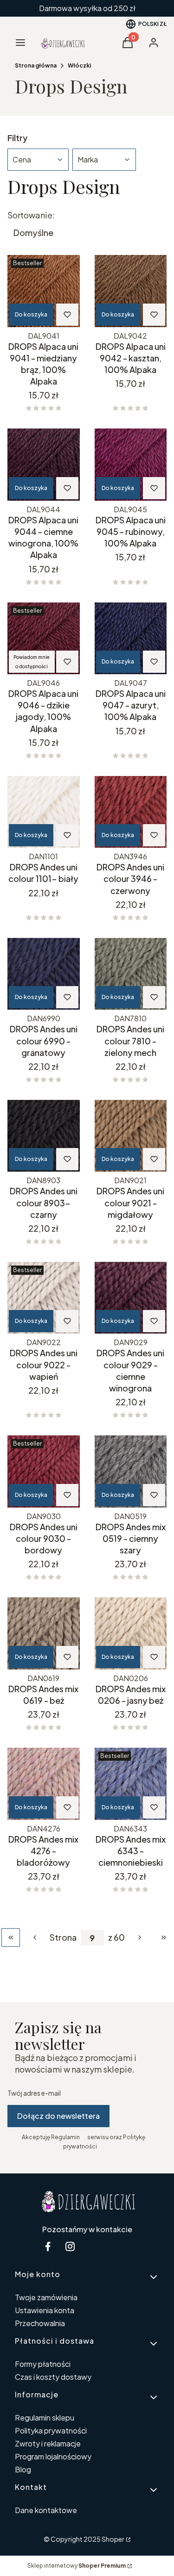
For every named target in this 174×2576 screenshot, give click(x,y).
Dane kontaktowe (46, 2510)
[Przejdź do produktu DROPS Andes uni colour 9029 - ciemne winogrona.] (131, 1298)
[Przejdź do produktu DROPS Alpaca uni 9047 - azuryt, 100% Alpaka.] (131, 639)
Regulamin (65, 2137)
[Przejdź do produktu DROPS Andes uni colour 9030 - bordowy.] (44, 1471)
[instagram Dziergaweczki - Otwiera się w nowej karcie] (70, 2246)
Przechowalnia (40, 2323)
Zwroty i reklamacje (48, 2443)
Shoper (113, 2539)
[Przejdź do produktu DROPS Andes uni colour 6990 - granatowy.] (44, 974)
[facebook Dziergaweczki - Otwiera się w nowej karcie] (48, 2246)
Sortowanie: (31, 215)
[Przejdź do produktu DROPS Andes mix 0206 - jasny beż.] (131, 1633)
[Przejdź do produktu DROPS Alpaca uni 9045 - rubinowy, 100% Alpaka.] (131, 465)
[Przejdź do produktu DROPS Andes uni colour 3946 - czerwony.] (131, 812)
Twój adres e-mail (34, 2093)
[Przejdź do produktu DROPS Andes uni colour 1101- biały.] (44, 812)
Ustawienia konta (45, 2310)
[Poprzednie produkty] (35, 1937)
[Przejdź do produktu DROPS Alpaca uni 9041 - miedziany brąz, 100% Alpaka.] (44, 291)
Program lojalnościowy (53, 2456)
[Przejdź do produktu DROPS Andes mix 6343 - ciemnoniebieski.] (131, 1784)
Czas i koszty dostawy (53, 2377)
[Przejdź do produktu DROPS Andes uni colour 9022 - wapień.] (44, 1298)
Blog (23, 2469)
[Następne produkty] (140, 1937)
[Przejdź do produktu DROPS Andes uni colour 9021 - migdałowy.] (131, 1136)
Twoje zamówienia (46, 2297)
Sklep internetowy (77, 2566)
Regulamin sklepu (45, 2418)
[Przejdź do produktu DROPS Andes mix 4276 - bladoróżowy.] (44, 1784)
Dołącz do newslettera (58, 2116)
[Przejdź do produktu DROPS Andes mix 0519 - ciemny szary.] (131, 1471)
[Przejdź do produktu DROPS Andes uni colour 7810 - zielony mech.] (131, 974)
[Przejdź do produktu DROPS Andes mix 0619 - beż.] (44, 1633)
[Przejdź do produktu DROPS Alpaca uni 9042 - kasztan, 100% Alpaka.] (131, 291)
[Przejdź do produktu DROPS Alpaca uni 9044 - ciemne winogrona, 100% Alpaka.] (44, 465)
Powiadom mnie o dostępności (32, 662)
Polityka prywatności (51, 2430)
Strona (63, 1937)
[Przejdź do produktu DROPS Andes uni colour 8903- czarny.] (44, 1136)
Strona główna (36, 65)
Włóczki (79, 65)
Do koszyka (31, 314)
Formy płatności (43, 2364)
